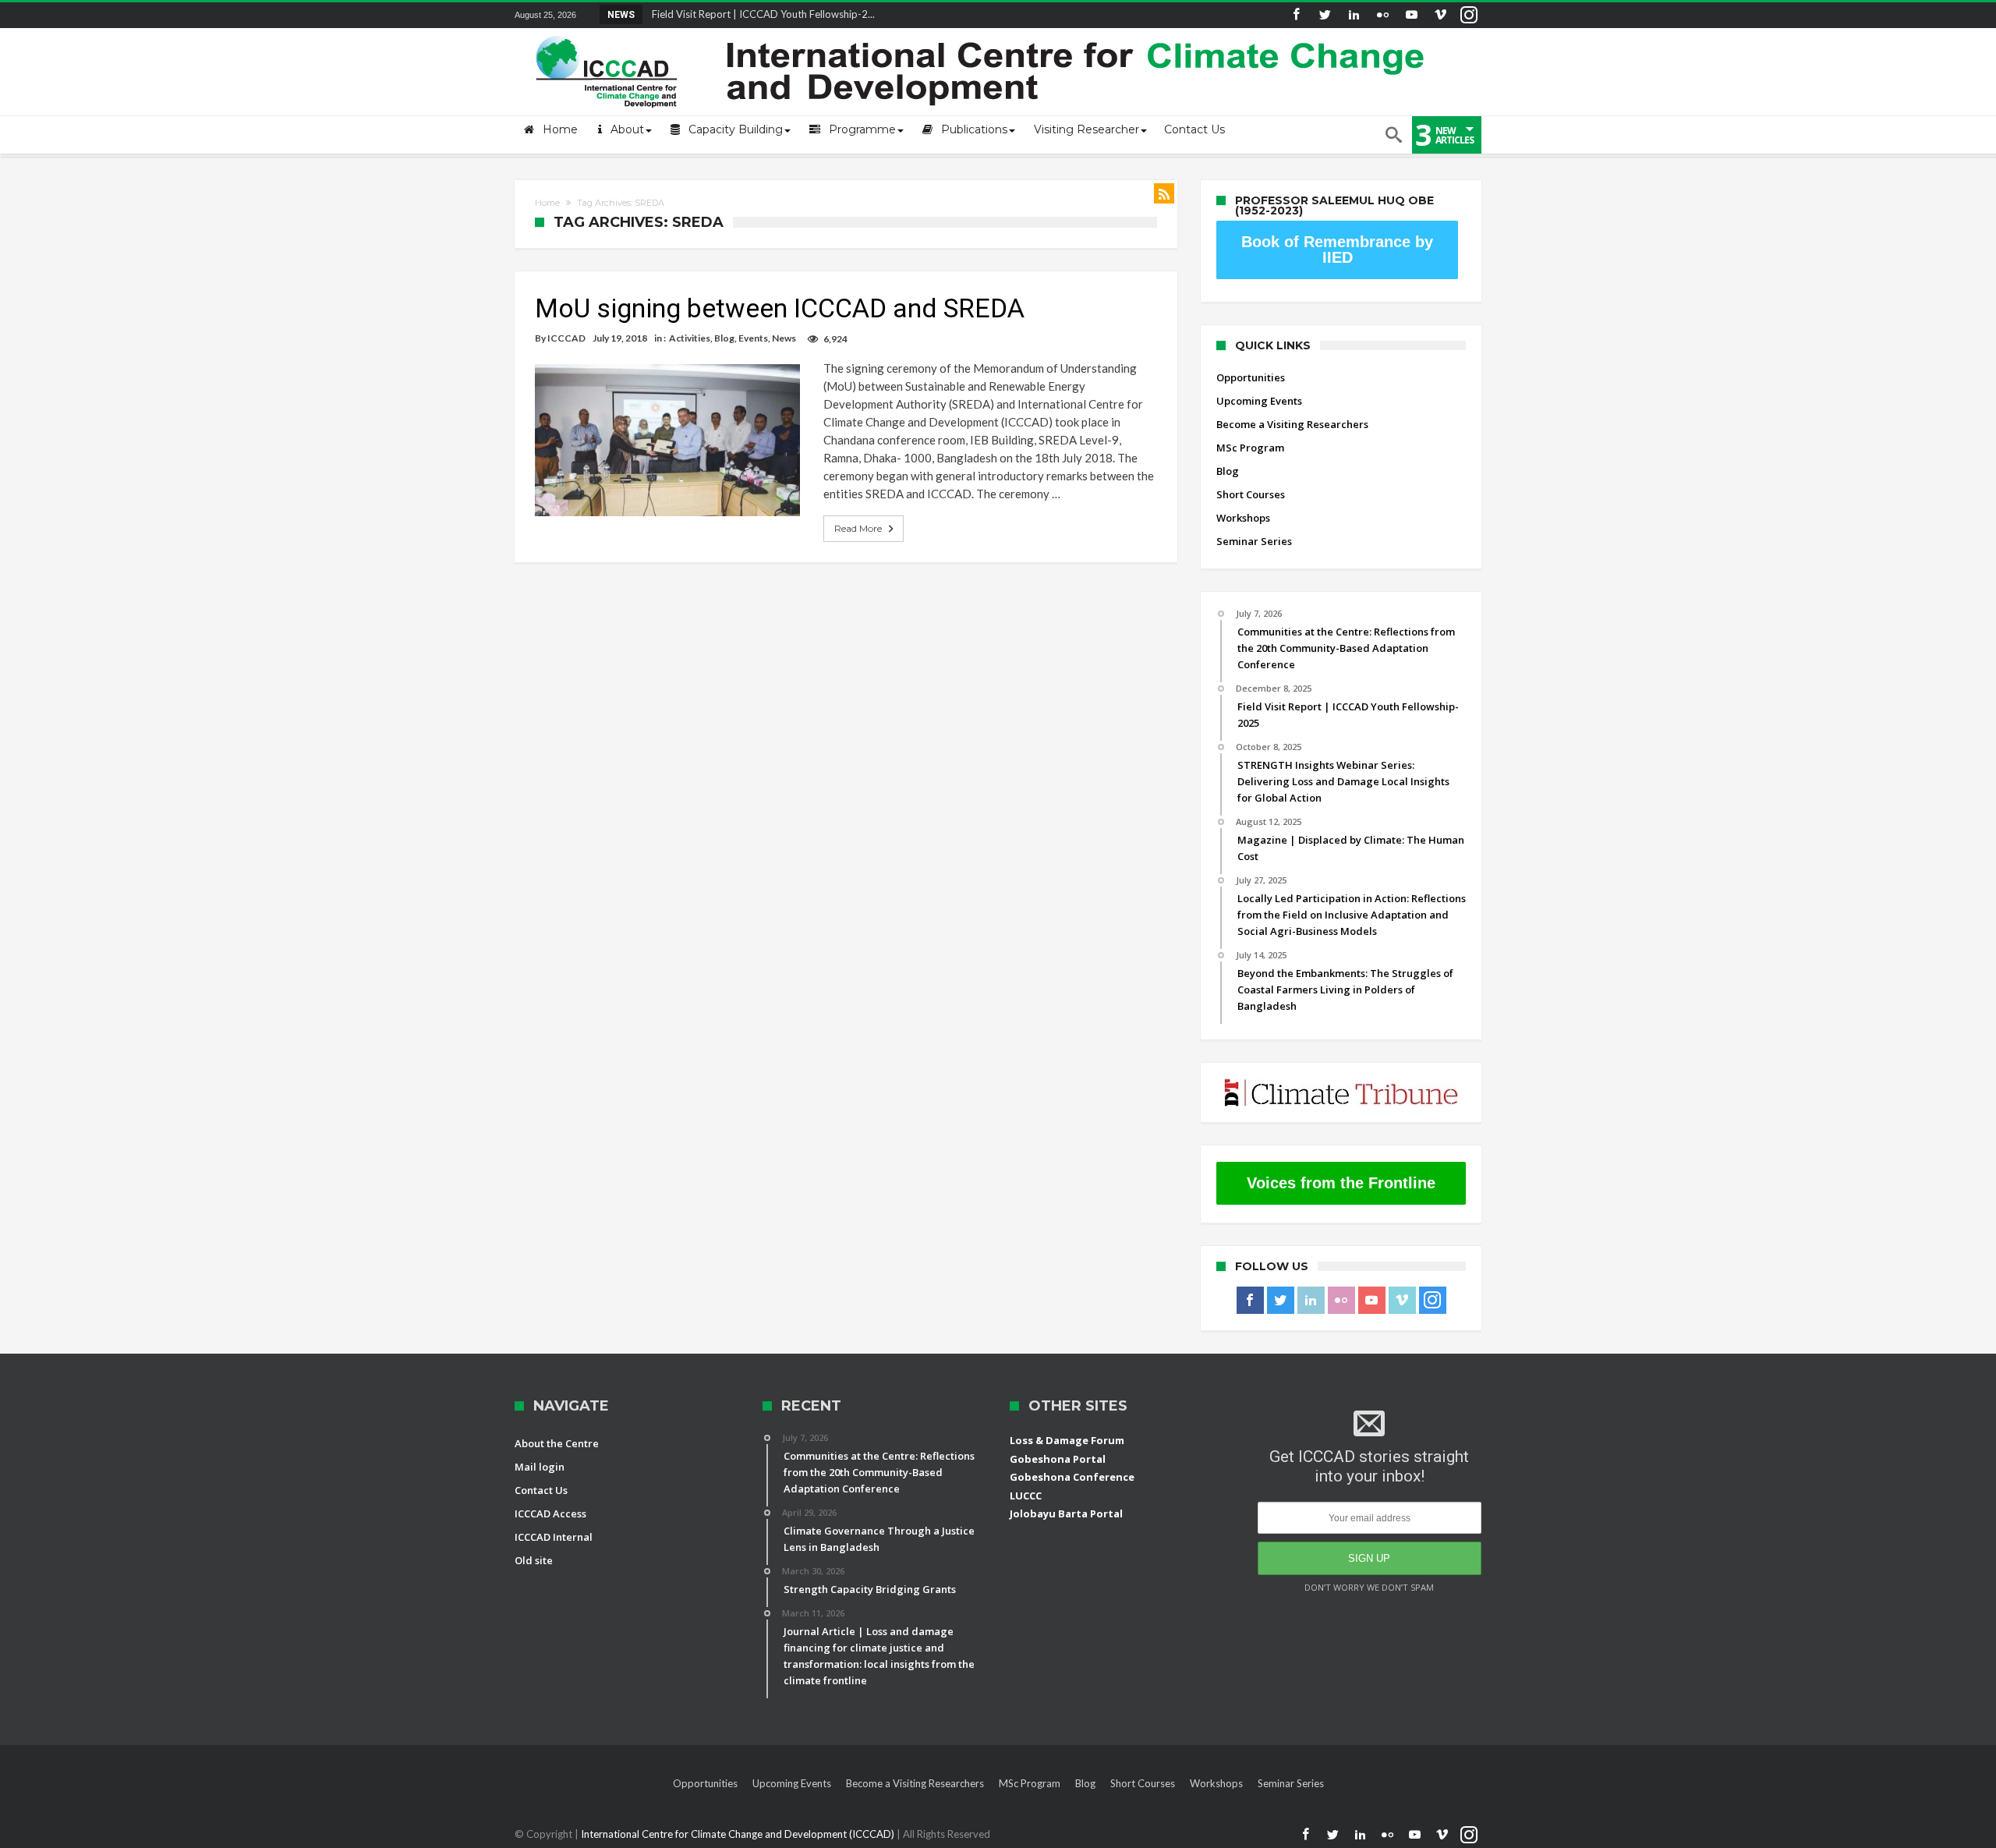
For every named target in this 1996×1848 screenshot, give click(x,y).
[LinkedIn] (1354, 15)
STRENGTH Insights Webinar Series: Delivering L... (761, 14)
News (784, 338)
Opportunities (1251, 377)
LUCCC (1026, 1496)
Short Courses (1251, 494)
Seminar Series (1254, 541)
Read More (858, 528)
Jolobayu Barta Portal (1066, 1513)
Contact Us (541, 1490)
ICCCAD (566, 338)
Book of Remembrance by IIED (1337, 250)
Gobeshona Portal (1058, 1459)
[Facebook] (1296, 15)
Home (547, 203)
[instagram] (1469, 15)
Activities (690, 338)
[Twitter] (1325, 15)
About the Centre (557, 1443)
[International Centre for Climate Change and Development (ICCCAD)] (982, 32)
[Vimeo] (1440, 15)
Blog (724, 338)
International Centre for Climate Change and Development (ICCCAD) (739, 1834)
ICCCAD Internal (554, 1537)
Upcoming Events (1259, 401)
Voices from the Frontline (1341, 1183)
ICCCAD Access (550, 1513)
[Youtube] (1411, 15)
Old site (534, 1560)
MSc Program (1250, 448)
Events (753, 338)
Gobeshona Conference (1072, 1477)
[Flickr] (1382, 15)
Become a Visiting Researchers (1292, 424)
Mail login (540, 1467)
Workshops (1243, 518)
